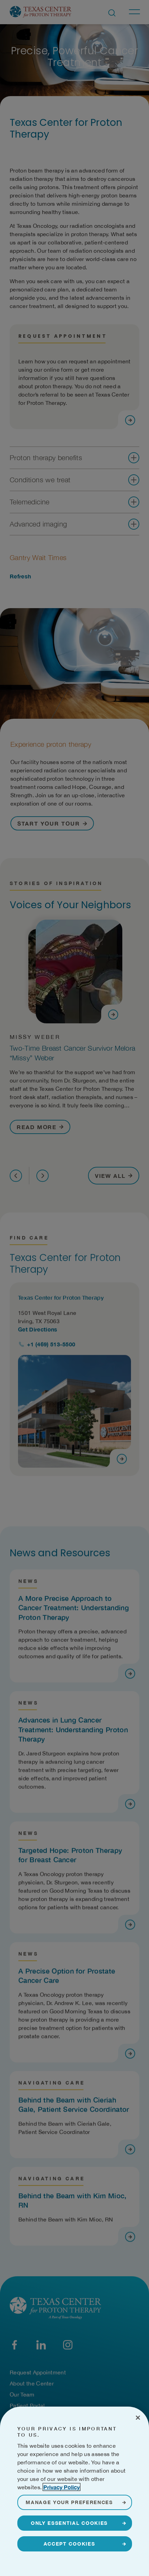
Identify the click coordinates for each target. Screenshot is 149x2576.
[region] (74, 2491)
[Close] (138, 2418)
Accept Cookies (69, 2544)
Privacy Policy (62, 2487)
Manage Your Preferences (69, 2502)
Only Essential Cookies (69, 2523)
